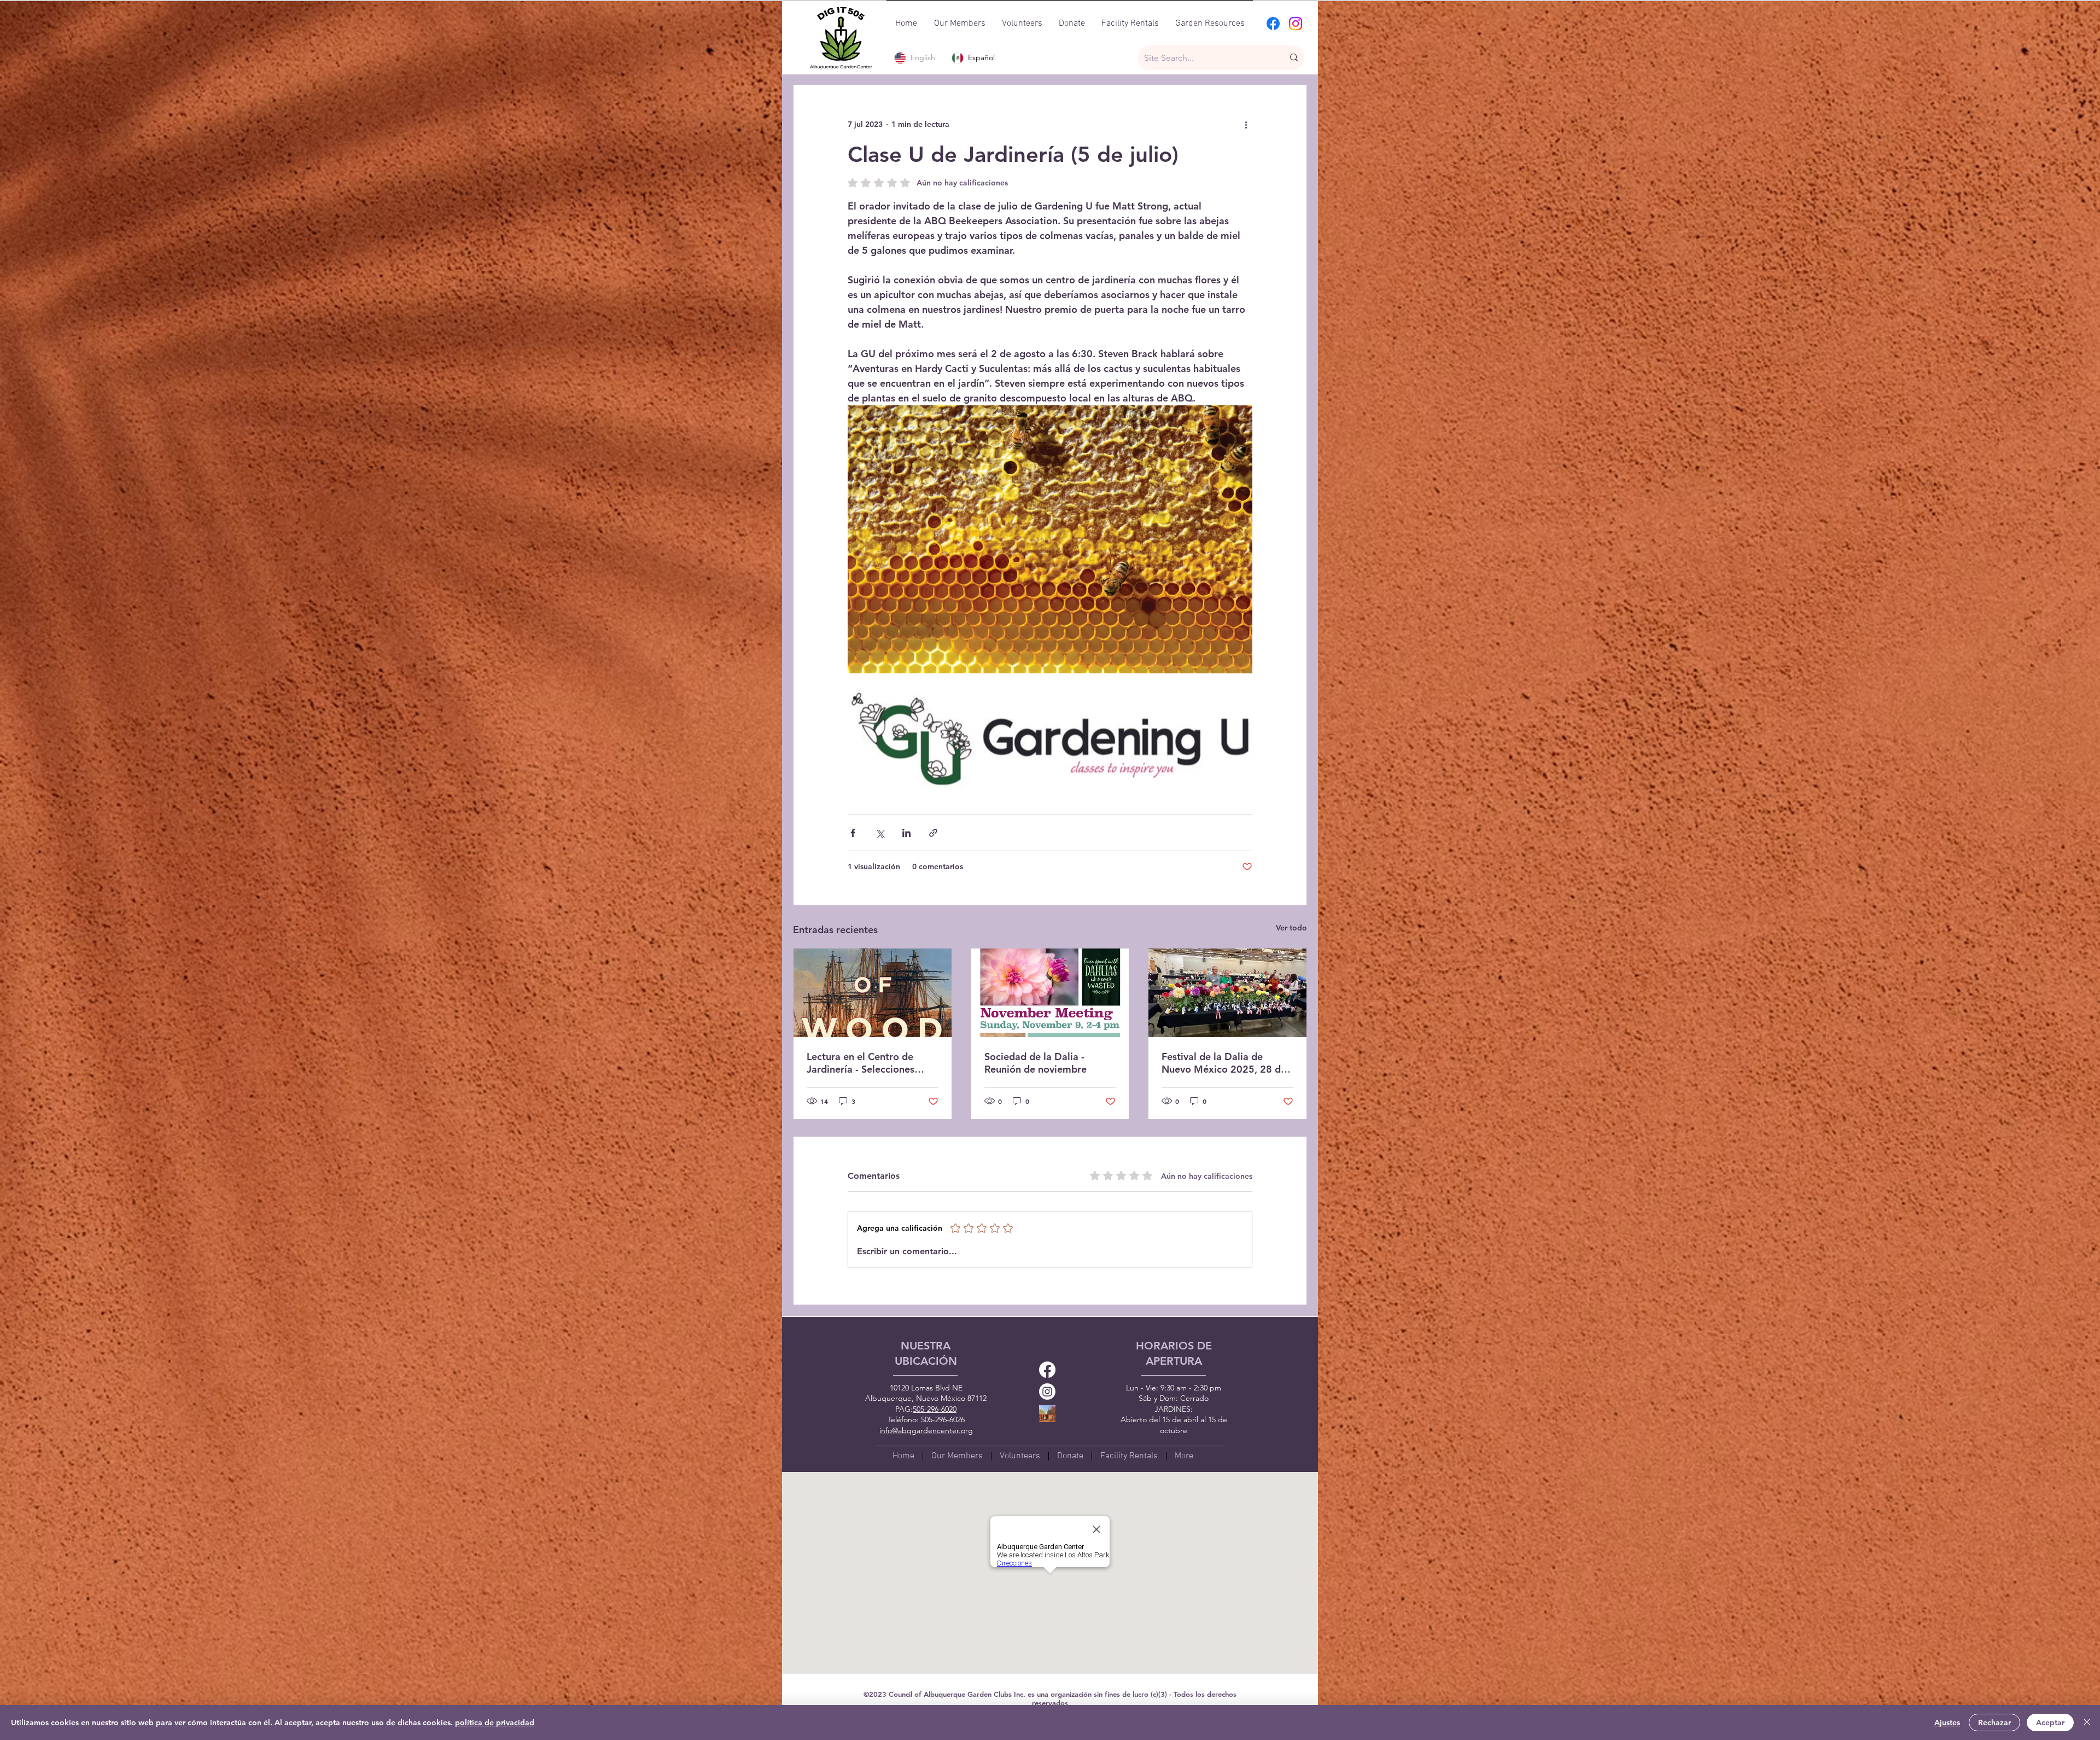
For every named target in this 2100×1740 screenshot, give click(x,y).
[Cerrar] (2087, 1722)
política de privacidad (495, 1722)
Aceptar (2050, 1722)
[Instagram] (1296, 24)
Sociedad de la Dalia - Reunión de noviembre (1036, 1063)
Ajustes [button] (1947, 1722)
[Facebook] (1273, 24)
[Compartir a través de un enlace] (933, 833)
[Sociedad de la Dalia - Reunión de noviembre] (1050, 993)
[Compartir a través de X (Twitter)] (880, 833)
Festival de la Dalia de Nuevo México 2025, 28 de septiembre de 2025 (1224, 1063)
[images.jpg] (1047, 1413)
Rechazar (1994, 1722)
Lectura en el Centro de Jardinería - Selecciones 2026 (861, 1063)
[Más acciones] (1246, 124)
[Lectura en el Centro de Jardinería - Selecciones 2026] (873, 993)
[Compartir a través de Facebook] (853, 833)
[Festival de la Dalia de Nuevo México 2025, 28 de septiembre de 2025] (1227, 993)
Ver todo (1291, 928)
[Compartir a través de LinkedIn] (906, 833)
